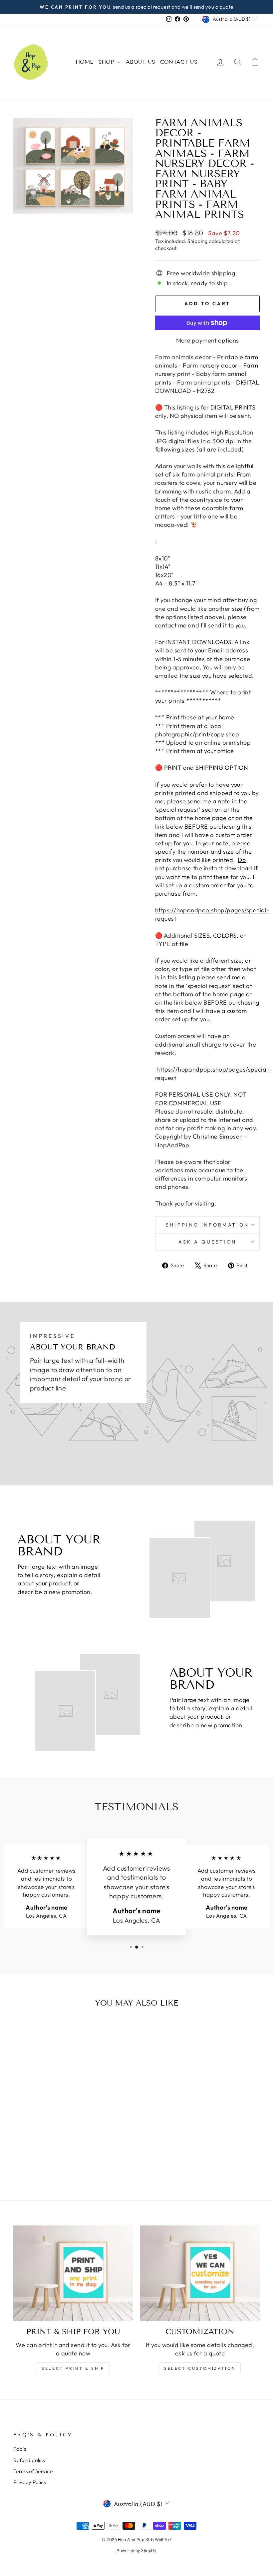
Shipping (198, 241)
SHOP (107, 62)
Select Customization (200, 2368)
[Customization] (200, 2273)
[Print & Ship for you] (73, 2273)
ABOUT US (140, 62)
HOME (84, 62)
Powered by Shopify (136, 2550)
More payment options (208, 340)
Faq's (20, 2449)
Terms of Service (33, 2471)
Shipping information (207, 1225)
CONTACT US (179, 62)
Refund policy (30, 2460)
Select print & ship (73, 2368)
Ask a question (207, 1242)
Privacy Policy (30, 2482)
